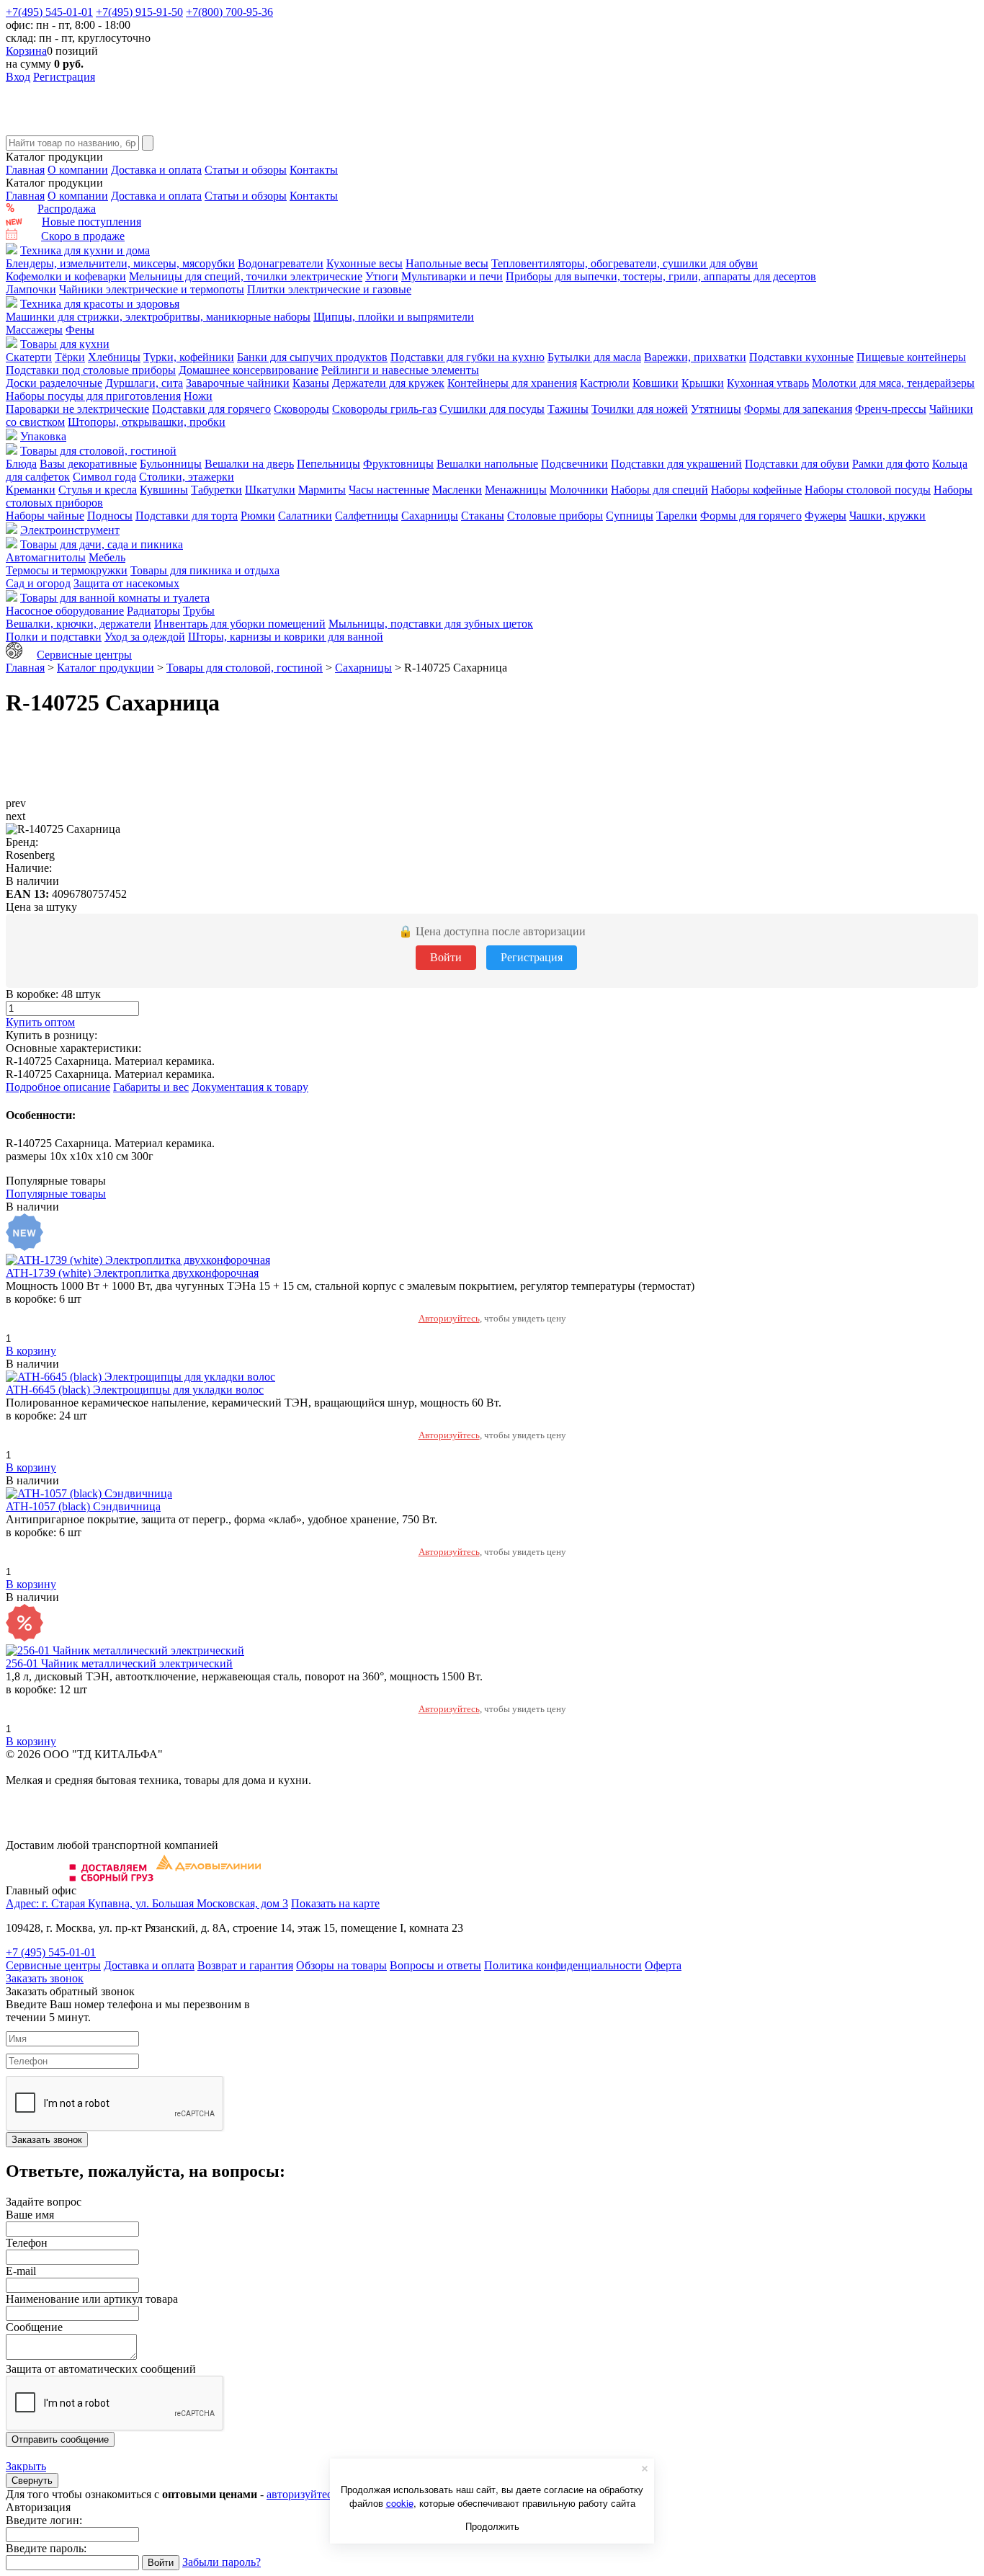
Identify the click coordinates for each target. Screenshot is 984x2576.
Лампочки (31, 289)
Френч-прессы (891, 409)
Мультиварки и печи (452, 276)
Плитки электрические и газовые (329, 289)
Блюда (21, 464)
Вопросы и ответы (435, 1965)
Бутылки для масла (594, 357)
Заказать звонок (45, 1978)
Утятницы (716, 409)
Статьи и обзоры (246, 170)
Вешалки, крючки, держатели (79, 624)
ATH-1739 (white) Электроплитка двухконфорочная (132, 1273)
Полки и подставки (54, 637)
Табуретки (216, 490)
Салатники (305, 516)
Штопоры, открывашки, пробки (147, 422)
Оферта (663, 1965)
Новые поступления (91, 222)
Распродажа (67, 209)
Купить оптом (40, 1022)
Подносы (110, 516)
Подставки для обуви (797, 464)
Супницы (630, 516)
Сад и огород (38, 583)
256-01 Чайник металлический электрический (119, 1663)
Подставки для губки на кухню (468, 357)
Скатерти (29, 357)
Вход (18, 77)
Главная (25, 170)
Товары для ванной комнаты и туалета (115, 598)
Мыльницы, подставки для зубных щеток (431, 624)
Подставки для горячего (211, 409)
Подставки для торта (187, 516)
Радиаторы (153, 611)
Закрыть (26, 2466)
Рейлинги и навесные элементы (400, 370)
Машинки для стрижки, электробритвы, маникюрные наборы (158, 317)
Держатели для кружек (388, 383)
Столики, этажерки (187, 477)
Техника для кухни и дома (85, 250)
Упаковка (43, 436)
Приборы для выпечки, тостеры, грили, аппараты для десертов (661, 276)
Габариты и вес (151, 1087)
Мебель (107, 557)
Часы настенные (389, 490)
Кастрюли (605, 383)
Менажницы (516, 490)
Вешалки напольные (487, 464)
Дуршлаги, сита (144, 383)
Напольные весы (447, 263)
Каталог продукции (106, 668)
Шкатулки (270, 490)
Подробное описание (58, 1087)
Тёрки (70, 357)
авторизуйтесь (302, 2494)
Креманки (31, 490)
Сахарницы (430, 516)
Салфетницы (367, 516)
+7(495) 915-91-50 (139, 12)
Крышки (703, 383)
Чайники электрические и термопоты (152, 289)
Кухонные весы (364, 263)
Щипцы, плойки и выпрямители (394, 317)
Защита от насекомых (126, 583)
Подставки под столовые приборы (91, 370)
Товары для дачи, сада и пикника (102, 544)
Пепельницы (328, 464)
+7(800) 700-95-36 (229, 12)
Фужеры (826, 516)
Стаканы (483, 516)
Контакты (314, 170)
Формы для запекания (798, 409)
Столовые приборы (555, 516)
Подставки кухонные (801, 357)
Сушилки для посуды (492, 409)
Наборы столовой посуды (868, 490)
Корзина (26, 51)
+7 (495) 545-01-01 (51, 1952)
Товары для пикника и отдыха (205, 570)
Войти (446, 957)
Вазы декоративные (88, 464)
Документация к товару (250, 1087)
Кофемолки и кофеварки (66, 276)
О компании (78, 170)
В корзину (31, 1351)
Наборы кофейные (756, 490)
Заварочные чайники (238, 383)
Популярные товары (56, 1194)
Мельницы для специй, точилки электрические (246, 276)
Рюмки (258, 516)
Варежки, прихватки (695, 357)
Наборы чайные (45, 516)
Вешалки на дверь (249, 464)
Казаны (311, 383)
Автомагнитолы (46, 557)
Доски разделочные (54, 383)
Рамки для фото (891, 464)
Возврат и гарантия (245, 1965)
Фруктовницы (398, 464)
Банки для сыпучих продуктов (312, 357)
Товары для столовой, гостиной (98, 451)
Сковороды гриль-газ (384, 409)
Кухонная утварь (768, 383)
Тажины (568, 409)
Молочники (579, 490)
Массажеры (34, 330)
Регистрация (64, 77)
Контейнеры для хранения (512, 383)
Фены (80, 330)
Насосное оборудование (65, 611)
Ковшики (656, 383)
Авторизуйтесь (449, 1318)
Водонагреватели (281, 263)
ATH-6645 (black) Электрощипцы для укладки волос (135, 1390)
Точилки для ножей (640, 409)
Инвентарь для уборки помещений (240, 624)
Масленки (457, 490)
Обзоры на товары (341, 1965)
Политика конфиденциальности (563, 1965)
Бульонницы (171, 464)
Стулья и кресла (98, 490)
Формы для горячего (751, 516)
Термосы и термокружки (67, 570)
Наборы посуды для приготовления (93, 396)
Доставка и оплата (156, 170)
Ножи (198, 396)
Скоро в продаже (83, 236)
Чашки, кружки (887, 516)
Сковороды (301, 409)
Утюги (382, 276)
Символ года (104, 477)
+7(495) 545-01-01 (49, 12)
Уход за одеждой (145, 637)
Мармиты (322, 490)
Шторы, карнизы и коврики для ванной (286, 637)
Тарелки (677, 516)
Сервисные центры (84, 655)
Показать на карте (335, 1903)
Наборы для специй (659, 490)
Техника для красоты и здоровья (100, 304)
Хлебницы (114, 357)
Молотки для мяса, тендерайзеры (893, 383)
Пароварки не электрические (77, 409)
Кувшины (164, 490)
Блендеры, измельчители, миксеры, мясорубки (120, 263)
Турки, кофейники (189, 357)
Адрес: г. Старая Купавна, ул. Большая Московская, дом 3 (147, 1903)
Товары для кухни (65, 344)
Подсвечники (574, 464)
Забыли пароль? (222, 2562)
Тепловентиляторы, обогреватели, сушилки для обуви (625, 263)
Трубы (199, 611)
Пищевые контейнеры (911, 357)
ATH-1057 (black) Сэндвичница (83, 1506)
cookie (400, 2503)
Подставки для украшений (676, 464)
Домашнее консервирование (249, 370)
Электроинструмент (70, 530)
